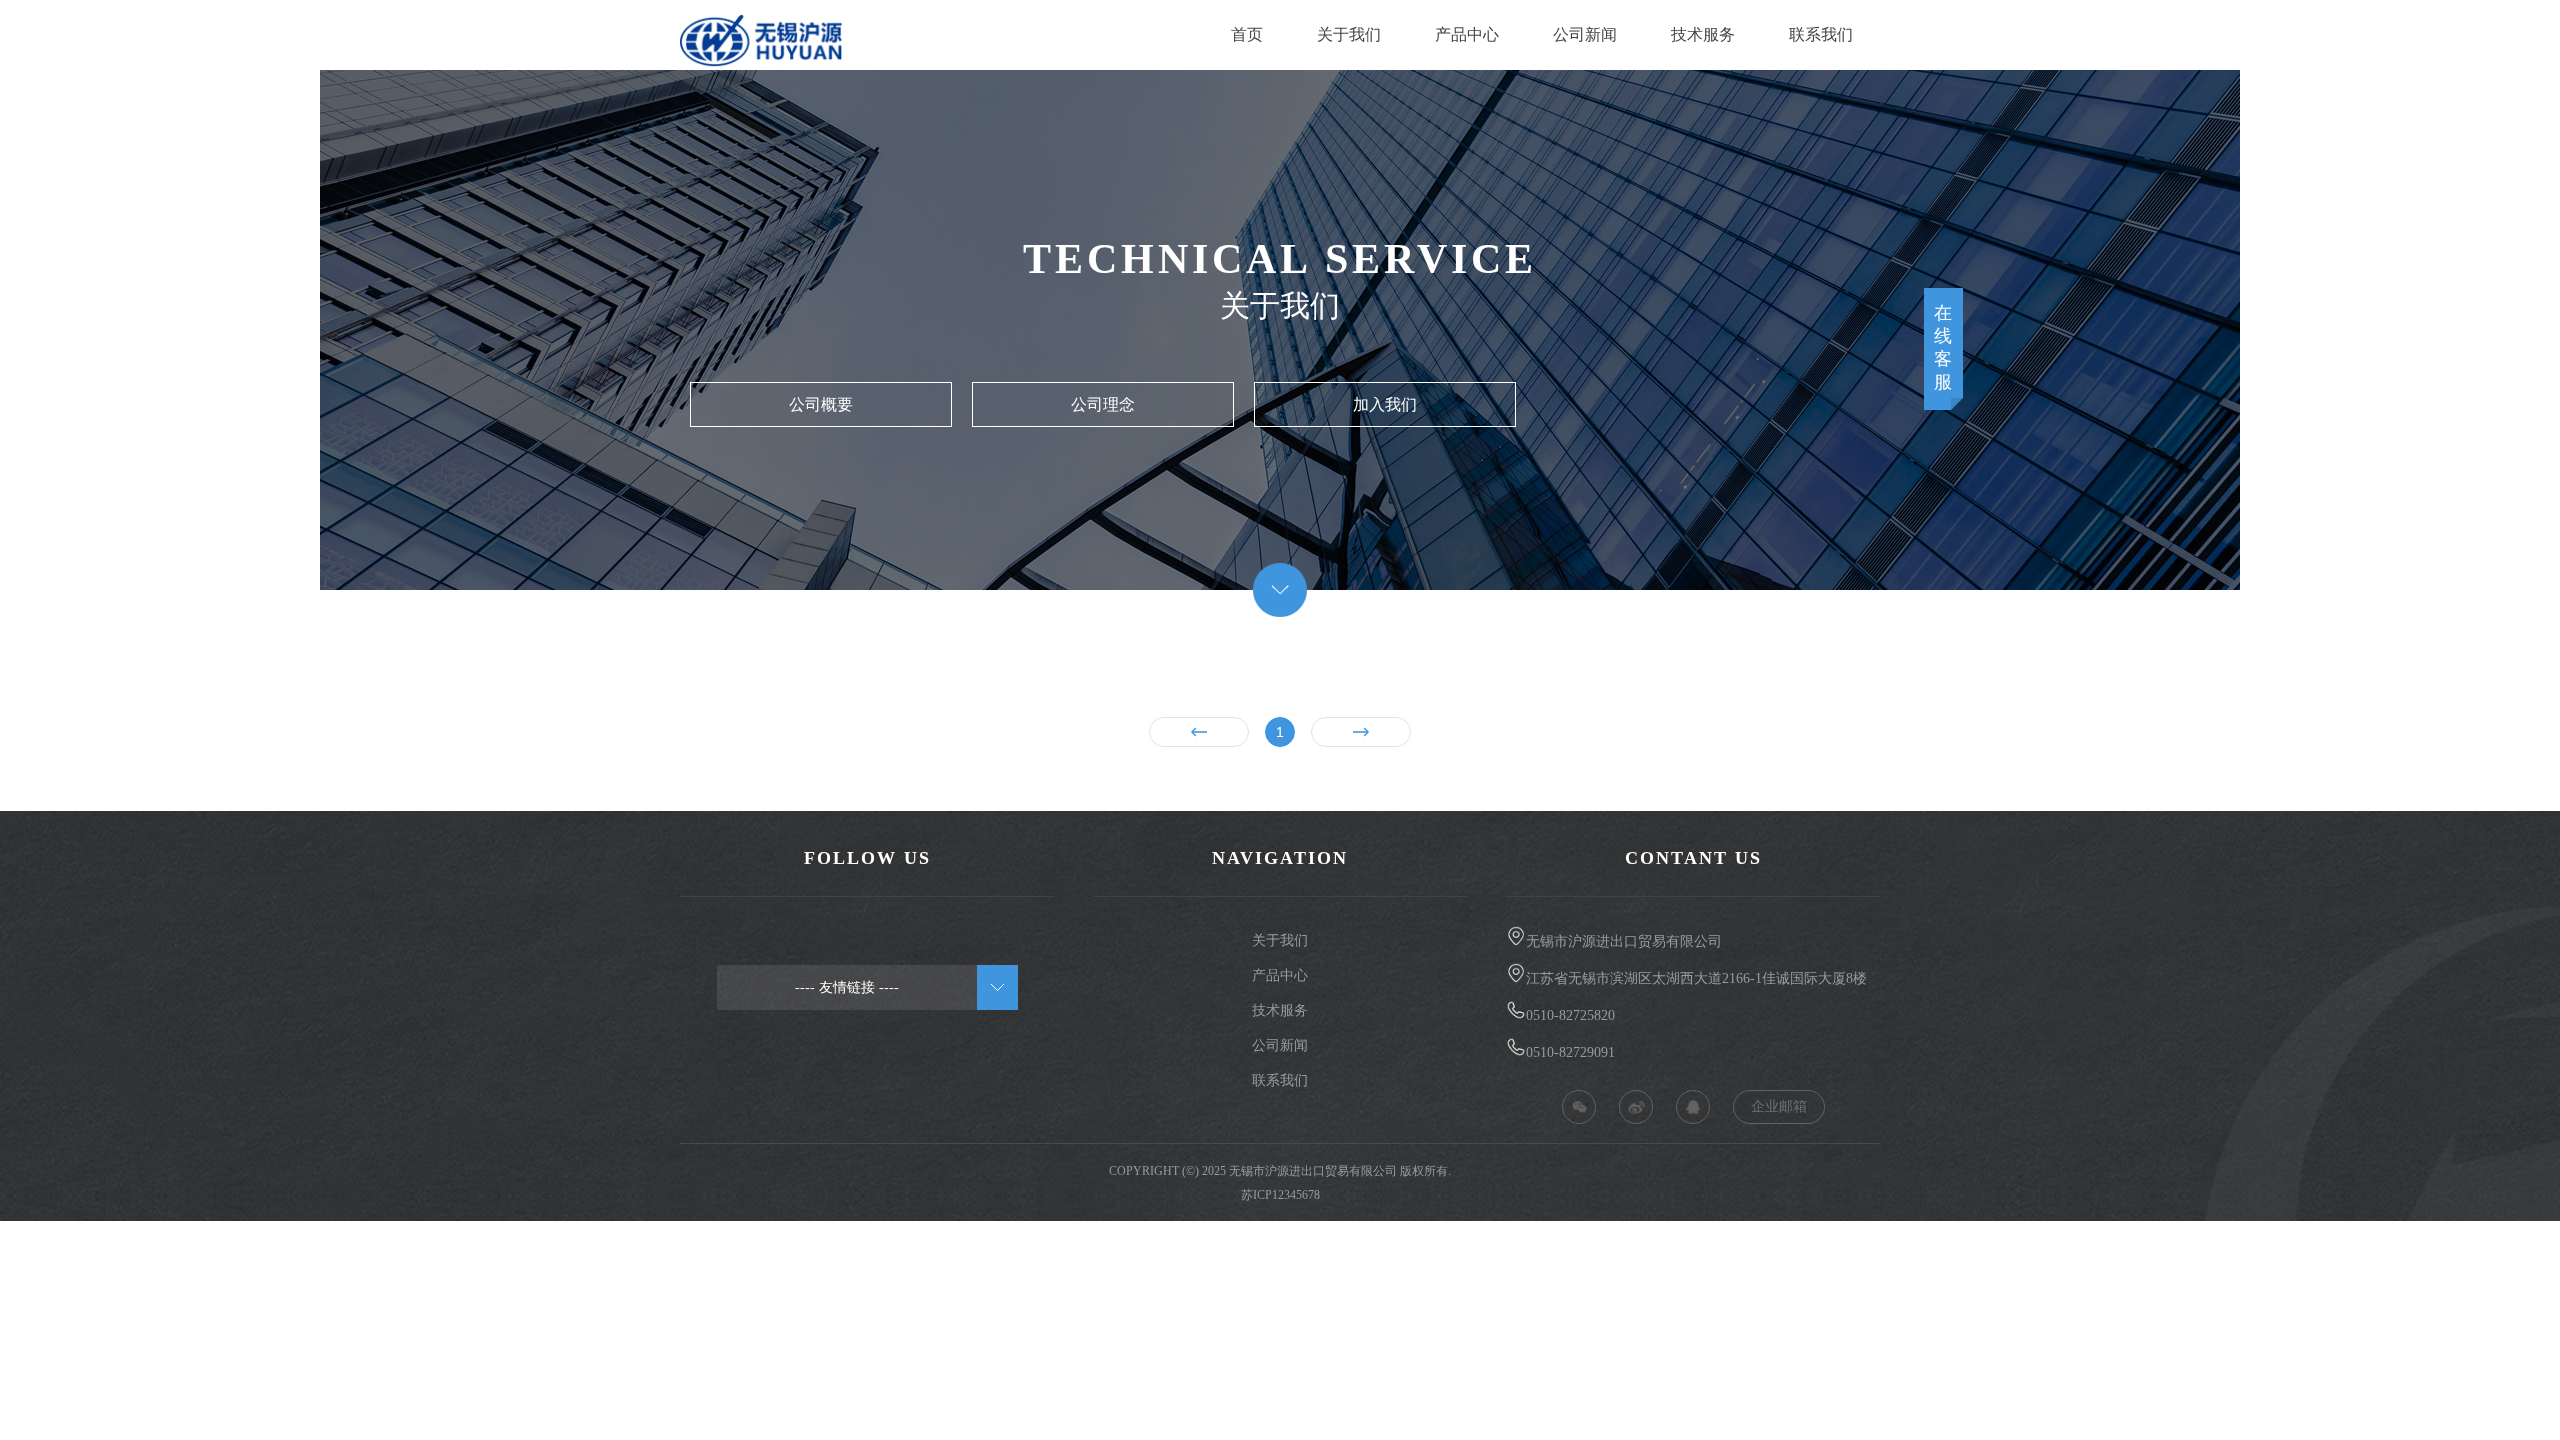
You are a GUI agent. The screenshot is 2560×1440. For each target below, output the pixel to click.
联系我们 (1821, 34)
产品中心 (1467, 34)
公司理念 (1103, 404)
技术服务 (1703, 34)
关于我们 (1349, 34)
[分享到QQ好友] (1693, 1107)
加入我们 (1385, 404)
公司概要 (821, 404)
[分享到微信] (1579, 1107)
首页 (1247, 34)
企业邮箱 (1779, 1106)
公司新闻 (1585, 34)
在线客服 (1944, 347)
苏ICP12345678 (1280, 1195)
